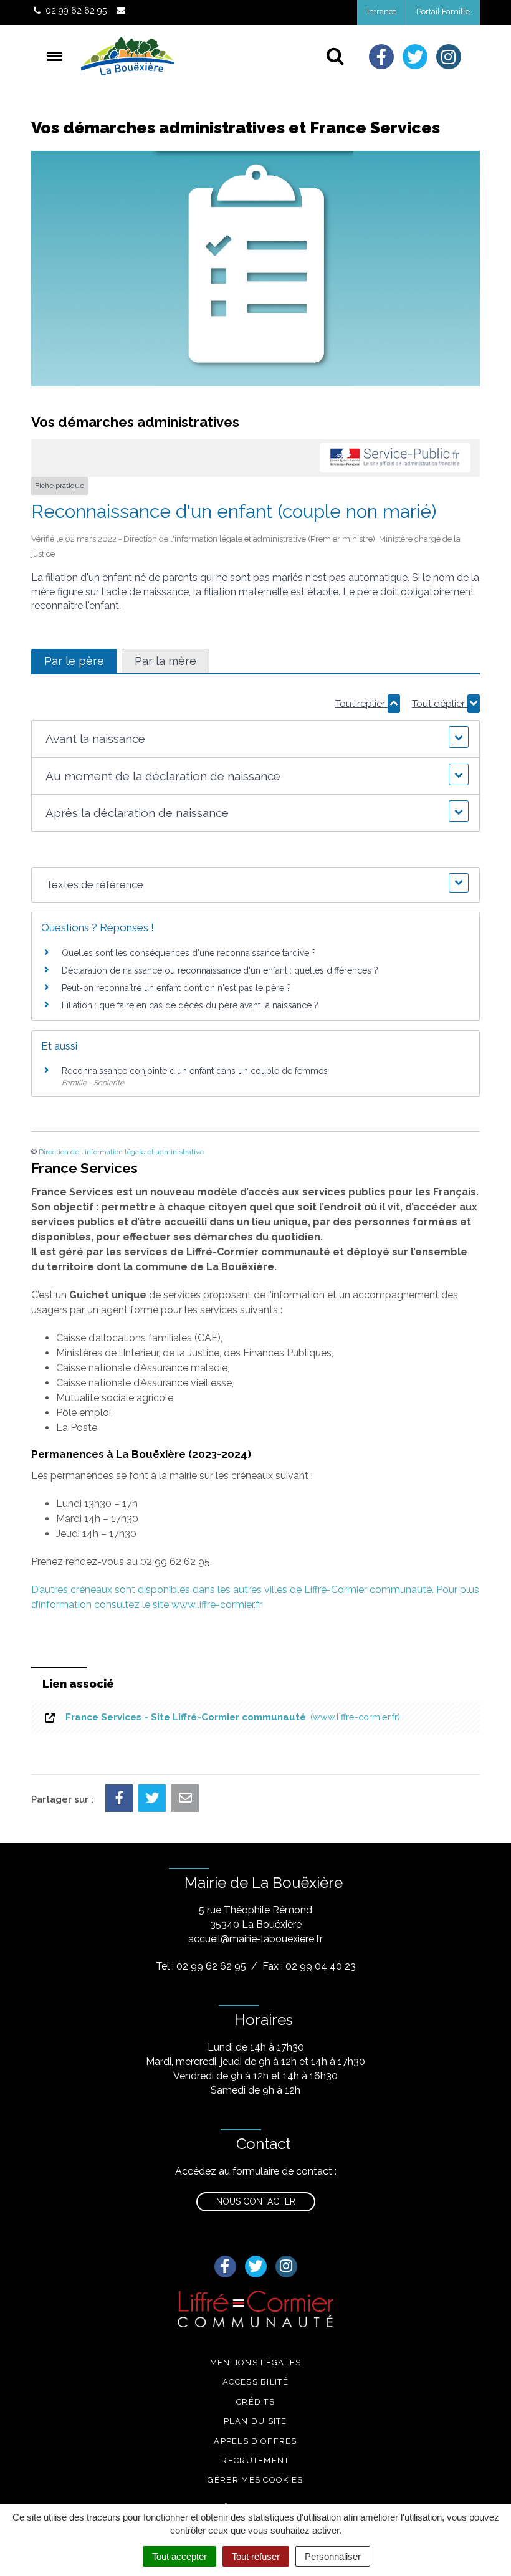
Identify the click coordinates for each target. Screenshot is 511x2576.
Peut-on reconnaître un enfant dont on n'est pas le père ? (176, 988)
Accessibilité (255, 2382)
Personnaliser (333, 2556)
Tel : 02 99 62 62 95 (201, 1966)
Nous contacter (256, 2201)
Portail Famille (443, 12)
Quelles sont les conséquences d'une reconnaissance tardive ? (189, 953)
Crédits (255, 2402)
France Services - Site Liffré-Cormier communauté (230, 1717)
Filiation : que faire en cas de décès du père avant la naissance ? (190, 1005)
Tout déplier (440, 704)
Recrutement (255, 2460)
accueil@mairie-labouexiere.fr (255, 1939)
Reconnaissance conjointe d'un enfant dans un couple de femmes (195, 1071)
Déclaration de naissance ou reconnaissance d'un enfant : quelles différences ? (220, 970)
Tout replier (361, 704)
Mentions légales (256, 2363)
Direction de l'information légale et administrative (121, 1152)
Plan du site (255, 2421)
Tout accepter (179, 2556)
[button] (255, 739)
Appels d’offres (255, 2441)
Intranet (381, 12)
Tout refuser (256, 2556)
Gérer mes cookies (255, 2480)
